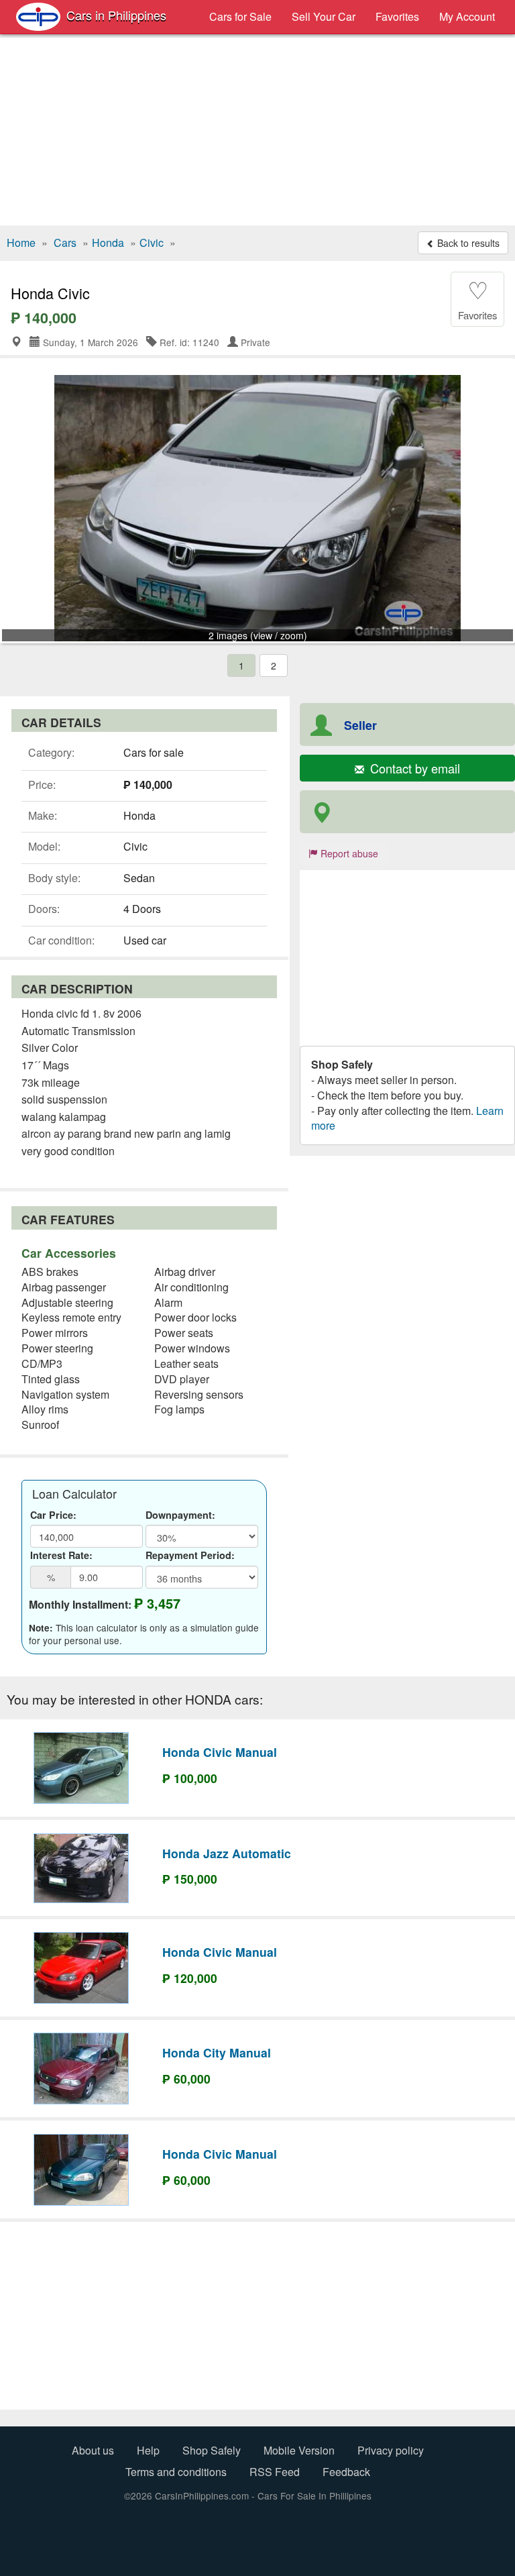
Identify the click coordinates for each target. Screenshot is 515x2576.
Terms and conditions (176, 2472)
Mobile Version (299, 2450)
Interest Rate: (61, 1555)
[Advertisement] (257, 131)
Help (148, 2450)
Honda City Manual (217, 2052)
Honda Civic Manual (220, 1752)
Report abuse (348, 853)
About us (93, 2450)
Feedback (346, 2472)
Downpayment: (180, 1515)
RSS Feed (275, 2472)
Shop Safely (212, 2450)
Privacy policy (391, 2450)
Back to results (467, 243)
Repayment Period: (190, 1555)
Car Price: (53, 1515)
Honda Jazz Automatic (227, 1853)
